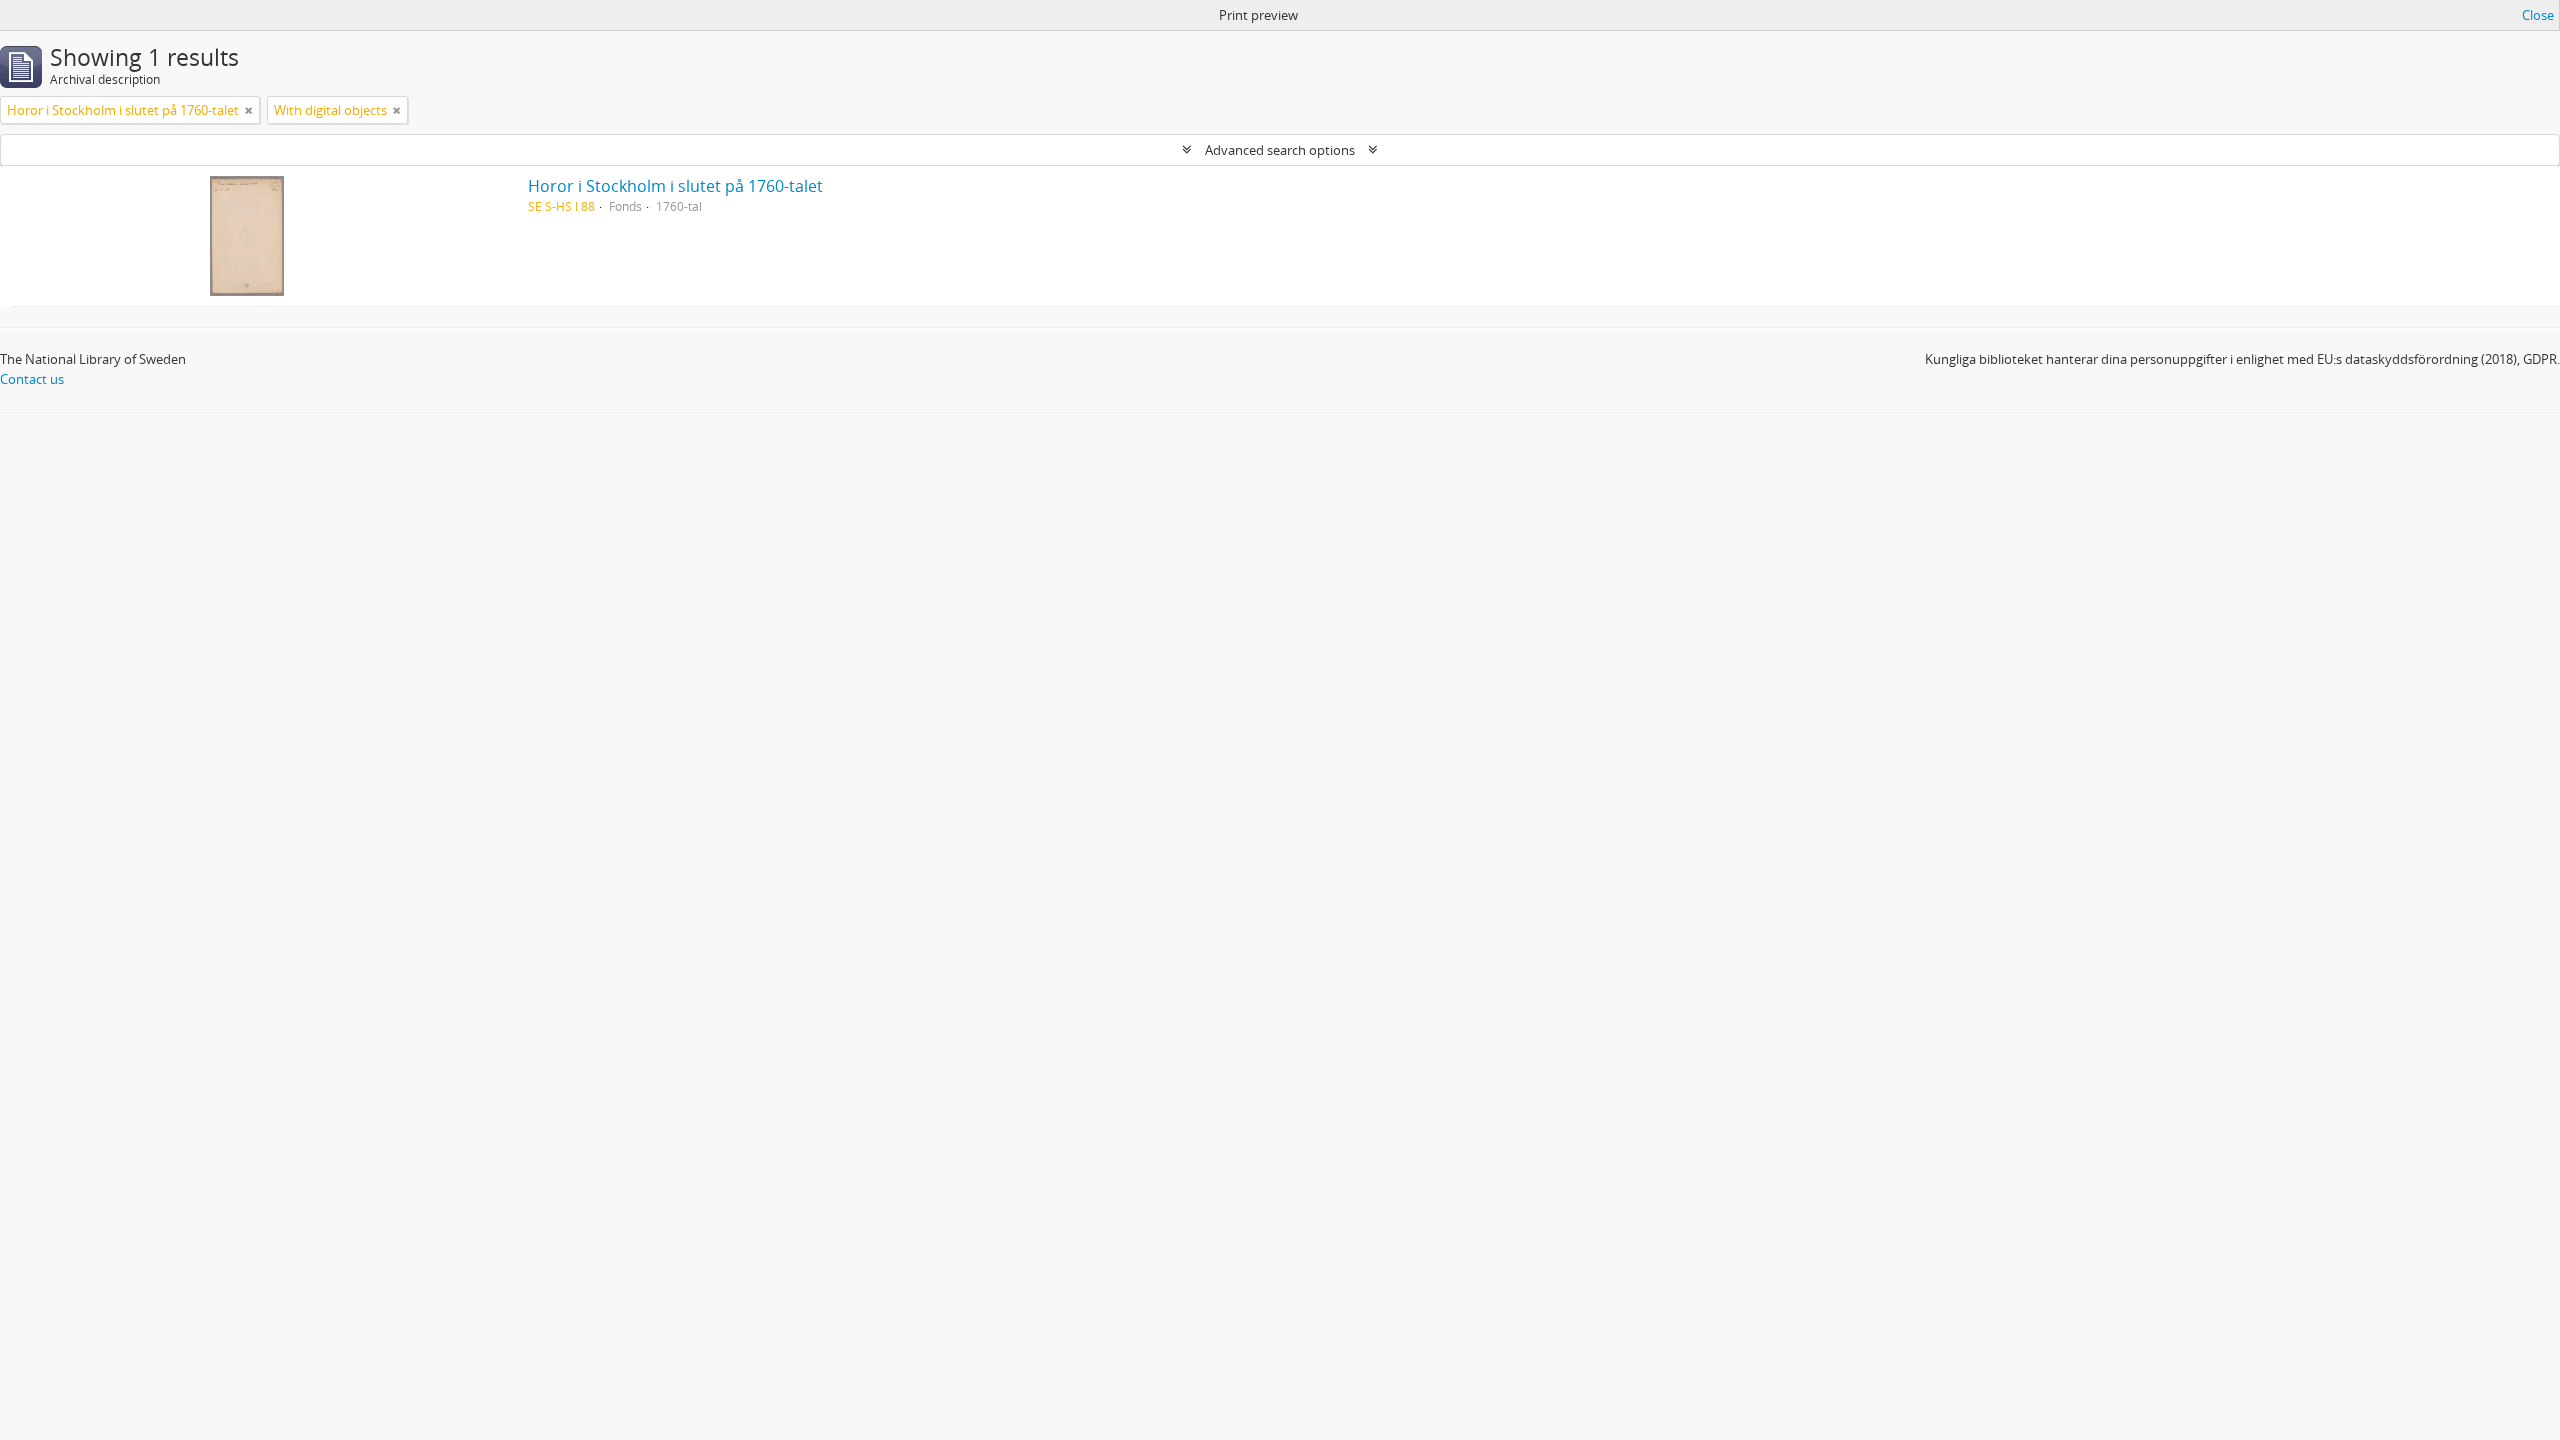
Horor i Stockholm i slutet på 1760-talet (675, 186)
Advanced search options (1280, 150)
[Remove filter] (249, 110)
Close (2538, 15)
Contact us (32, 379)
